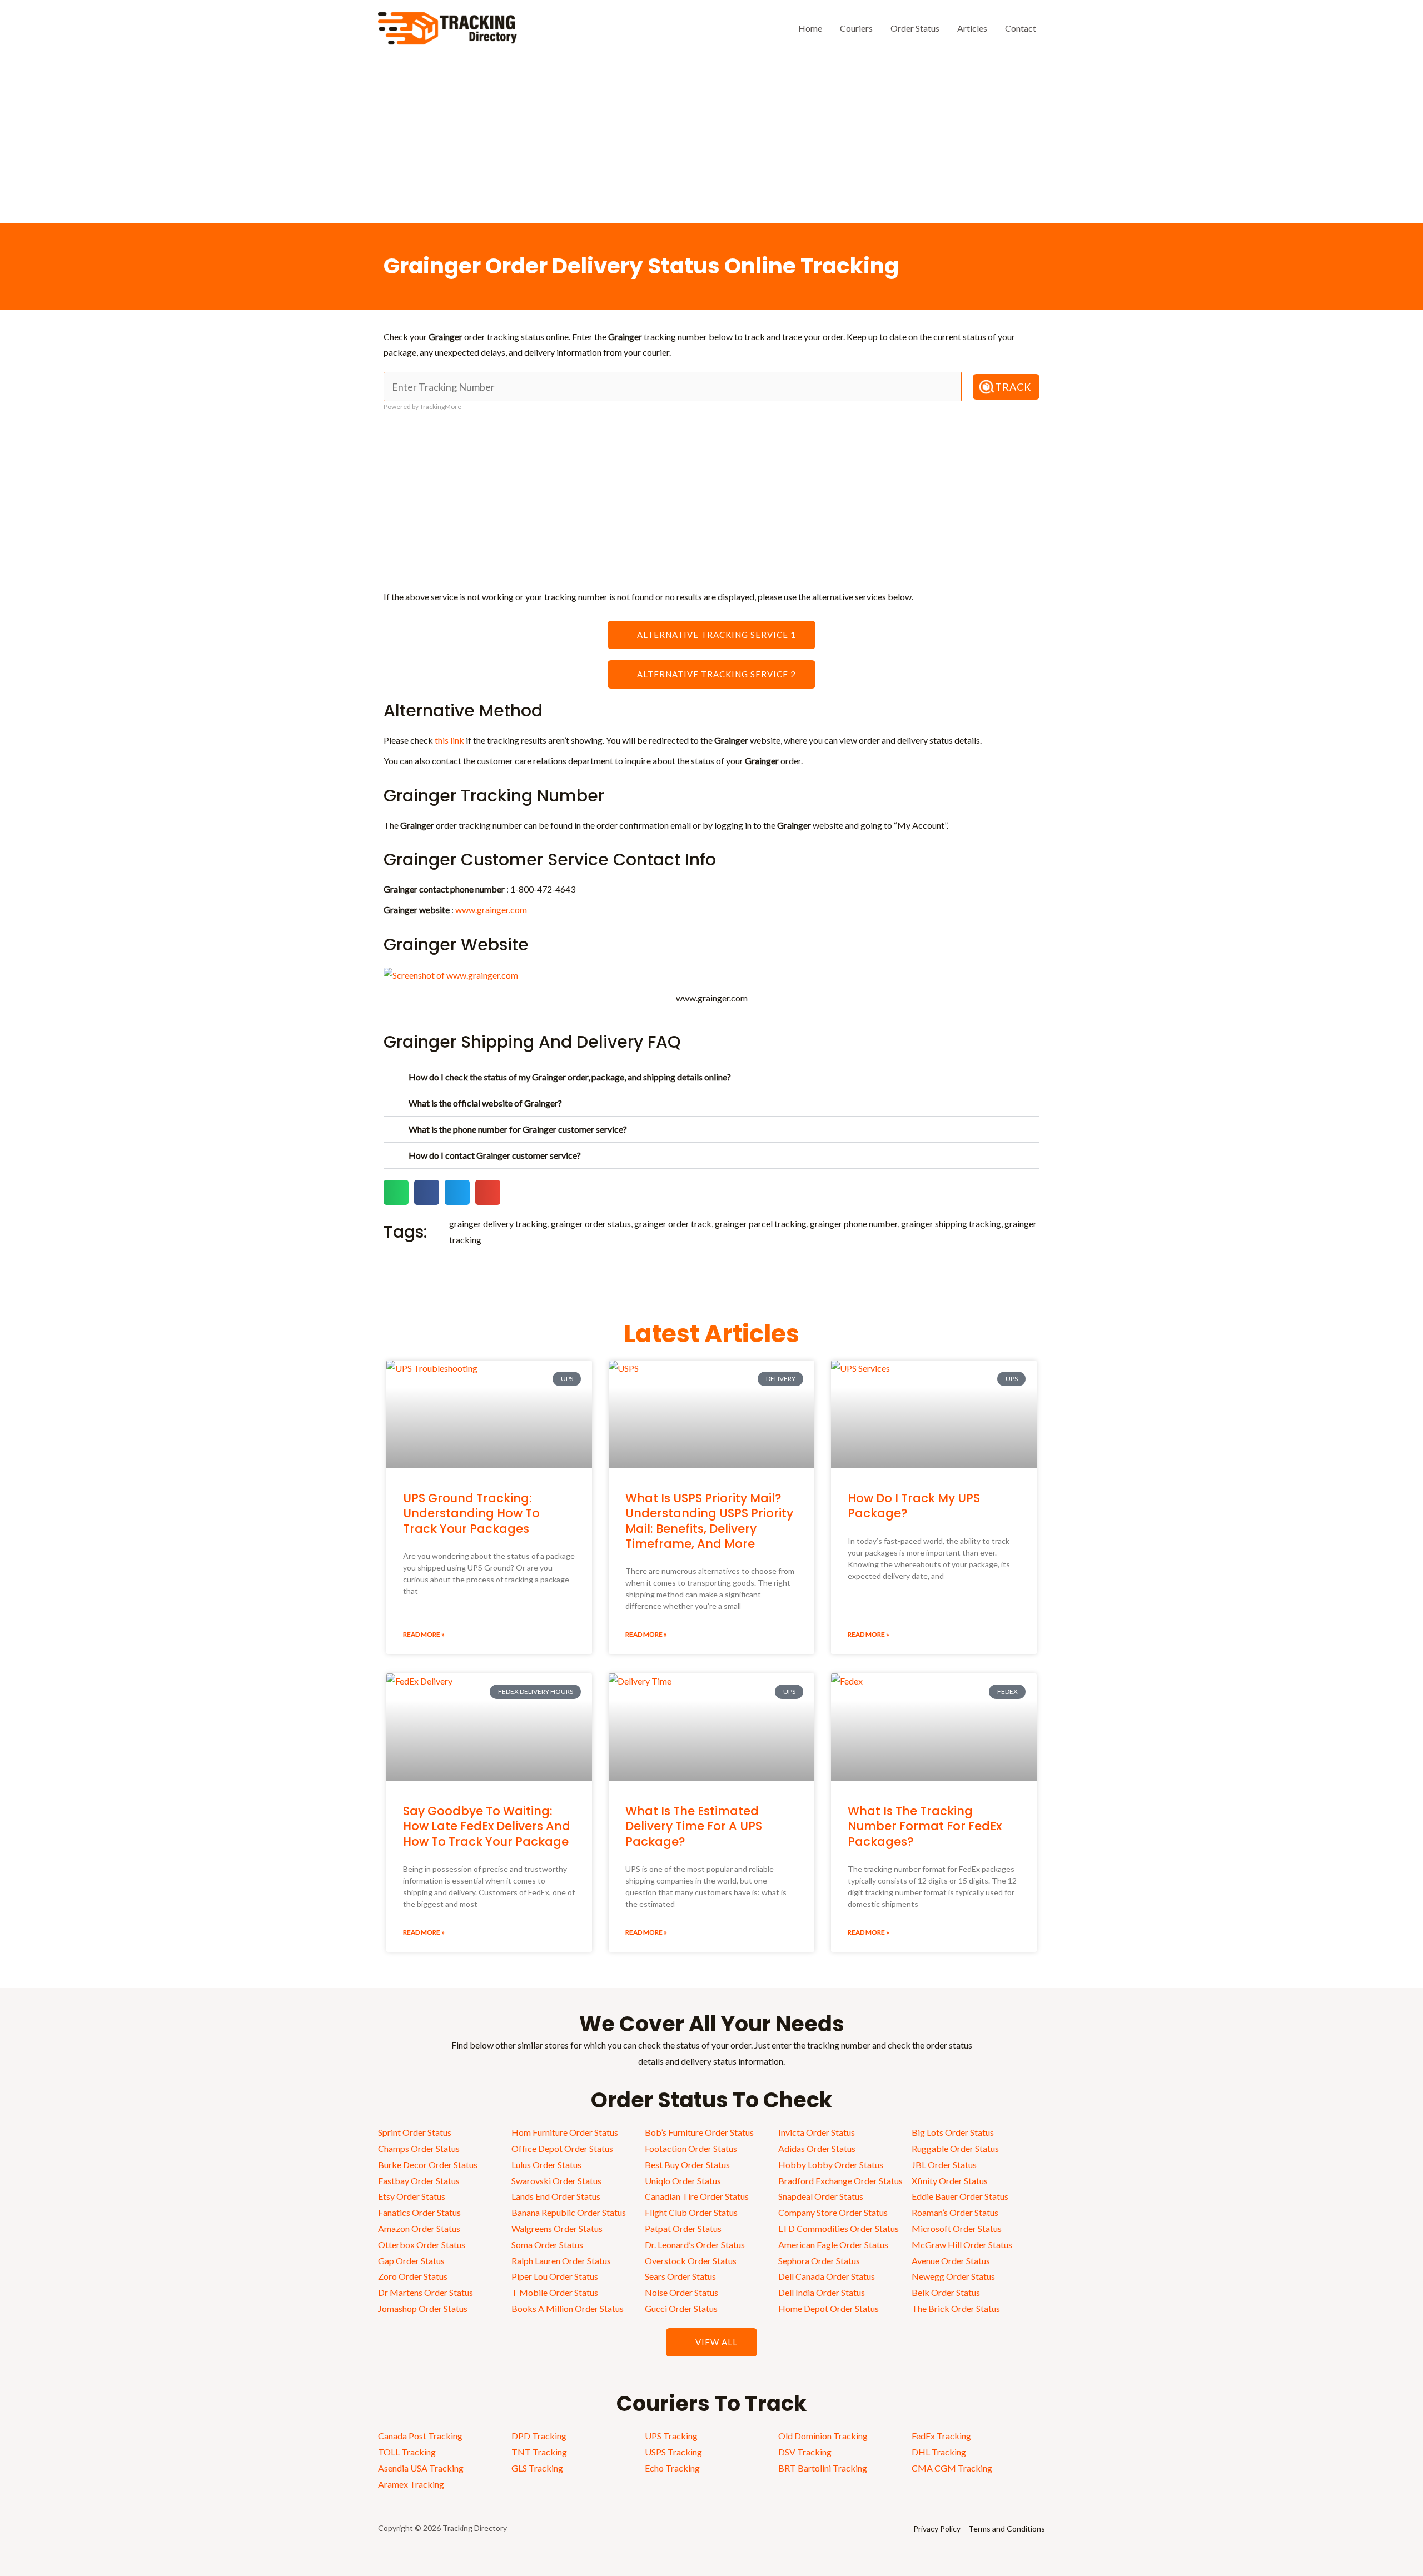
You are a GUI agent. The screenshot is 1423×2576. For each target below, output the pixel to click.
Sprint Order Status (415, 2132)
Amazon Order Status (419, 2228)
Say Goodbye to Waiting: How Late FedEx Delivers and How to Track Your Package (487, 1826)
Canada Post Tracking (420, 2436)
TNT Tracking (539, 2452)
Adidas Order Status (817, 2148)
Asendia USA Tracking (421, 2468)
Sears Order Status (680, 2276)
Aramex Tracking (411, 2484)
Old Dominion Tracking (823, 2436)
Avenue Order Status (951, 2261)
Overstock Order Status (691, 2261)
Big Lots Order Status (953, 2132)
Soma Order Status (547, 2244)
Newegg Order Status (953, 2276)
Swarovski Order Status (556, 2181)
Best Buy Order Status (687, 2164)
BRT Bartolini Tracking (823, 2468)
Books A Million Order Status (568, 2308)
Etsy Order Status (412, 2196)
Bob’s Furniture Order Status (699, 2132)
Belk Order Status (946, 2292)
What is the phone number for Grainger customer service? (518, 1129)
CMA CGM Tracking (952, 2468)
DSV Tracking (805, 2452)
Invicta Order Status (817, 2132)
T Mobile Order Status (555, 2292)
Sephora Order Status (819, 2261)
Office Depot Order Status (562, 2148)
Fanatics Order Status (419, 2212)
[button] (711, 1077)
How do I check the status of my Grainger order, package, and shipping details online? (570, 1077)
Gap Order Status (411, 2261)
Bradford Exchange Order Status (840, 2181)
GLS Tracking (537, 2468)
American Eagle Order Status (833, 2244)
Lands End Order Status (556, 2196)
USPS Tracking (673, 2452)
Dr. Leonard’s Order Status (695, 2244)
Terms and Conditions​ (1007, 2528)
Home (810, 28)
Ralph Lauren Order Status (561, 2261)
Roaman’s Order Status (955, 2212)
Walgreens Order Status (557, 2228)
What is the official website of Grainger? (485, 1103)
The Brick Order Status (956, 2308)
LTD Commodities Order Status (839, 2228)
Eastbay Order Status (419, 2181)
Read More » (424, 1634)
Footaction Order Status (691, 2148)
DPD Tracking (539, 2436)
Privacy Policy (937, 2528)
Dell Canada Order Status (827, 2276)
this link (449, 740)
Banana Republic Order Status (569, 2212)
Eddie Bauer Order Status (960, 2196)
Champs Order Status (419, 2148)
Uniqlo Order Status (683, 2181)
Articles (972, 28)
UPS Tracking (671, 2436)
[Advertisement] (711, 140)
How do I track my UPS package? (914, 1506)
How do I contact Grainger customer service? (495, 1155)
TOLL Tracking (407, 2452)
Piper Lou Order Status (555, 2276)
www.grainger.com (491, 910)
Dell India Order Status (822, 2292)
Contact (1021, 28)
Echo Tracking (672, 2468)
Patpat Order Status (683, 2228)
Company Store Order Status (833, 2212)
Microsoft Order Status (957, 2228)
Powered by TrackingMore (422, 407)
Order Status (915, 28)
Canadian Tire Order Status (697, 2196)
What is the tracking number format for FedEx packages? (925, 1826)
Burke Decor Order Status (428, 2164)
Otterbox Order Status (422, 2244)
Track (1013, 387)
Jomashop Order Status (423, 2308)
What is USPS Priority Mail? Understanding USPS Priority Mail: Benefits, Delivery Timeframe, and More (709, 1521)
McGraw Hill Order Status (962, 2244)
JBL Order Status (944, 2164)
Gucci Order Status (681, 2308)
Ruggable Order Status (955, 2148)
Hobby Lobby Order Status (831, 2164)
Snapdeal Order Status (821, 2196)
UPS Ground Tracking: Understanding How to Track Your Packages (471, 1513)
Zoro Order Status (413, 2276)
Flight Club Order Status (691, 2212)
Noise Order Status (681, 2292)
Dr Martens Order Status (426, 2292)
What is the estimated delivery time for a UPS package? (694, 1826)
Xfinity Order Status (950, 2181)
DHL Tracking (939, 2452)
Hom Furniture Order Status (565, 2132)
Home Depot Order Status (829, 2308)
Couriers (856, 28)
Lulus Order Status (546, 2164)
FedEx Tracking (941, 2436)
